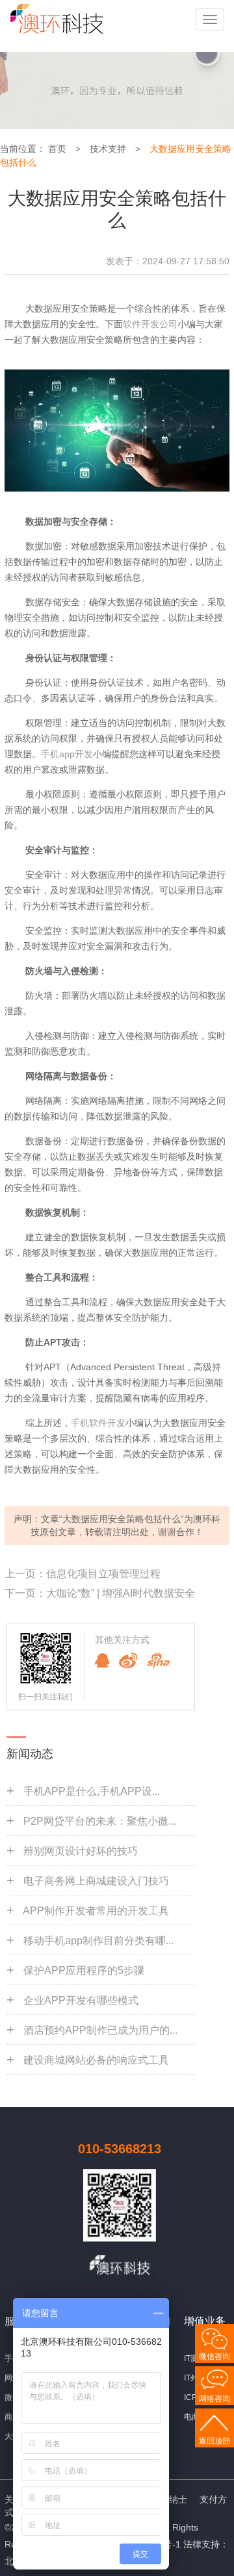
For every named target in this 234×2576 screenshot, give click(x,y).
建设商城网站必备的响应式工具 (96, 2060)
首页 (57, 149)
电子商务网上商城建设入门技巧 (96, 1881)
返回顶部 (214, 2441)
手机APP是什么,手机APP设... (92, 1791)
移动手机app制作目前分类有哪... (98, 1941)
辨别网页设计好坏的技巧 (81, 1851)
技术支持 (108, 149)
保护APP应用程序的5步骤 (84, 1970)
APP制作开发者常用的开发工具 (96, 1911)
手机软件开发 (98, 1423)
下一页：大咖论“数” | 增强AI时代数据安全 (100, 1593)
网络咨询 (214, 2399)
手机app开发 (67, 754)
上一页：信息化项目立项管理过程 (83, 1574)
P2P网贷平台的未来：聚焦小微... (100, 1821)
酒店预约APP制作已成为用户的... (100, 2030)
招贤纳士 (169, 2499)
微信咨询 (214, 2357)
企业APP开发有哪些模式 (81, 2000)
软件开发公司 (150, 324)
